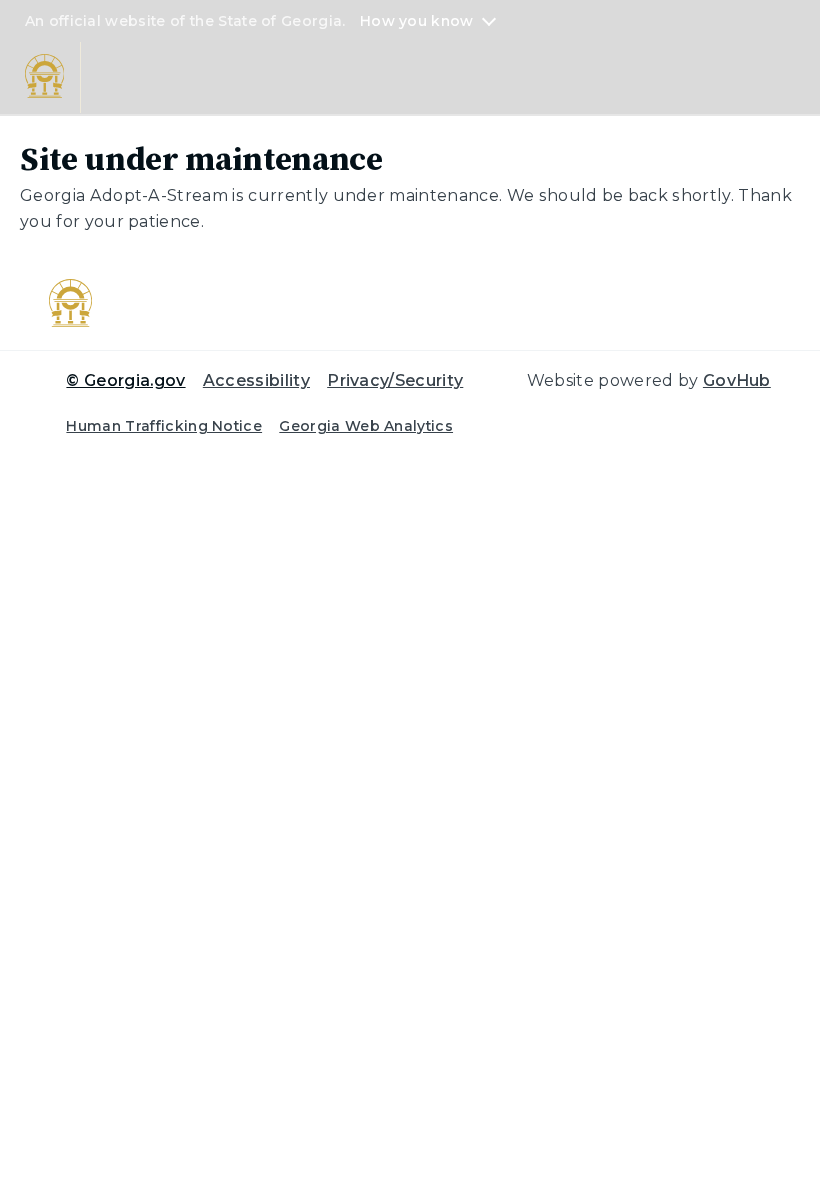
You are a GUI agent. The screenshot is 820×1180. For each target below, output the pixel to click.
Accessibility (256, 380)
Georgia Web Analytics (366, 426)
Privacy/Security (395, 380)
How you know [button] (416, 21)
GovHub (737, 380)
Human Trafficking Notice (164, 426)
